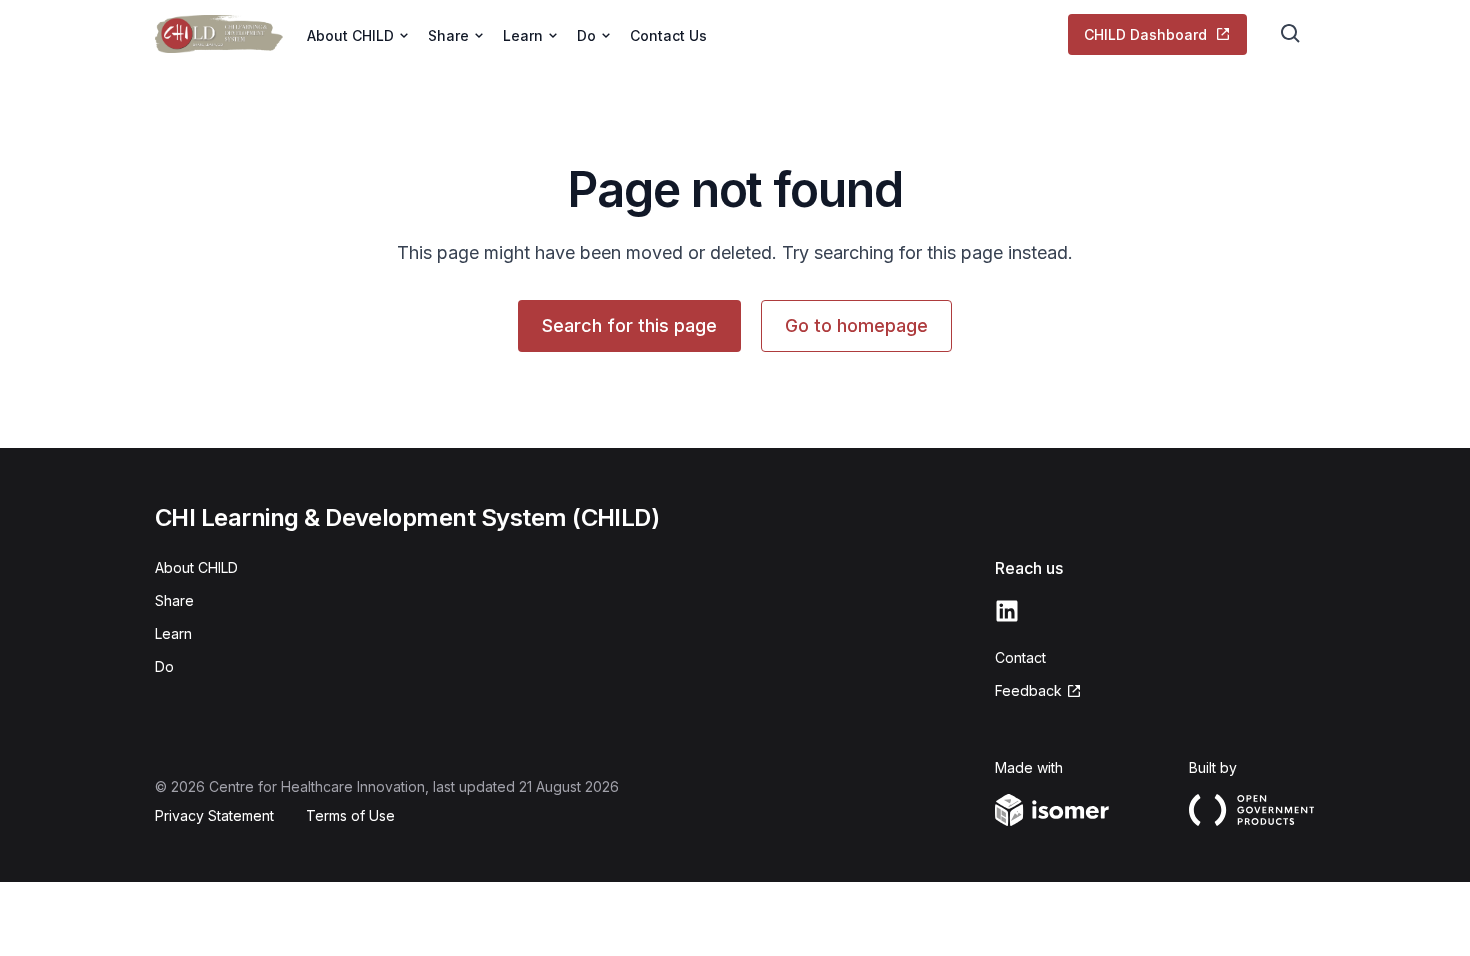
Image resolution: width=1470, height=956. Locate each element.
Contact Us (668, 35)
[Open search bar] (1291, 34)
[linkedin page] (1007, 611)
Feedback (1028, 690)
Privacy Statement (214, 815)
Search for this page (629, 325)
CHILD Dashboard (1145, 34)
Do (164, 666)
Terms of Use (350, 815)
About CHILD (196, 567)
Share (174, 600)
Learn (173, 633)
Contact (1020, 657)
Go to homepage (856, 325)
